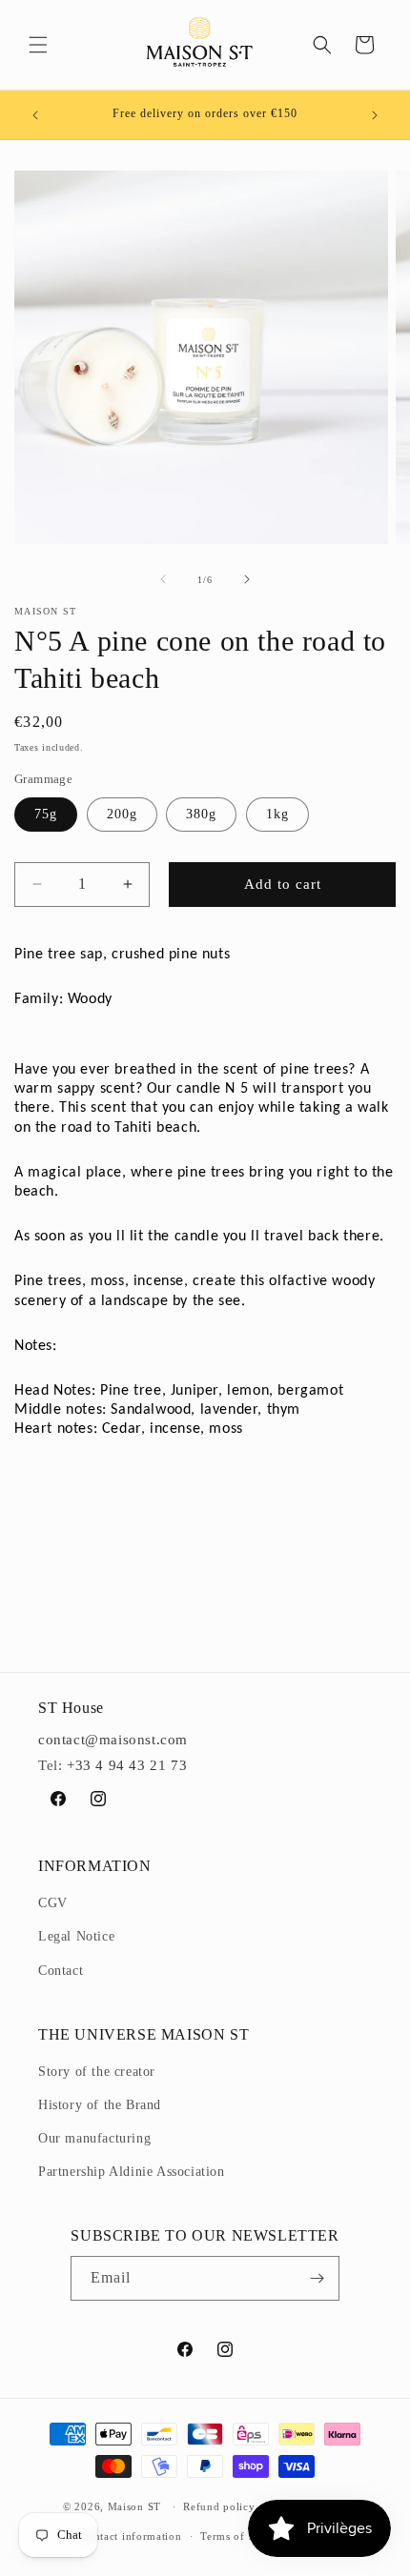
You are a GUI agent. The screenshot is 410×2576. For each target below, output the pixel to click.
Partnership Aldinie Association (132, 2172)
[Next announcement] (375, 115)
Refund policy (219, 2506)
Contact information (131, 2536)
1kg (277, 814)
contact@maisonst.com (113, 1740)
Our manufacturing (94, 2138)
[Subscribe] (318, 2278)
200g (122, 814)
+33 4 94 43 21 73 (127, 1765)
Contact (61, 1971)
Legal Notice (76, 1936)
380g (201, 814)
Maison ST (136, 2506)
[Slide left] (163, 579)
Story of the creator (97, 2072)
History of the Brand (100, 2105)
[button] (38, 45)
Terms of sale (234, 2536)
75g (46, 814)
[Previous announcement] (35, 115)
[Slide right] (247, 579)
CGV (53, 1903)
